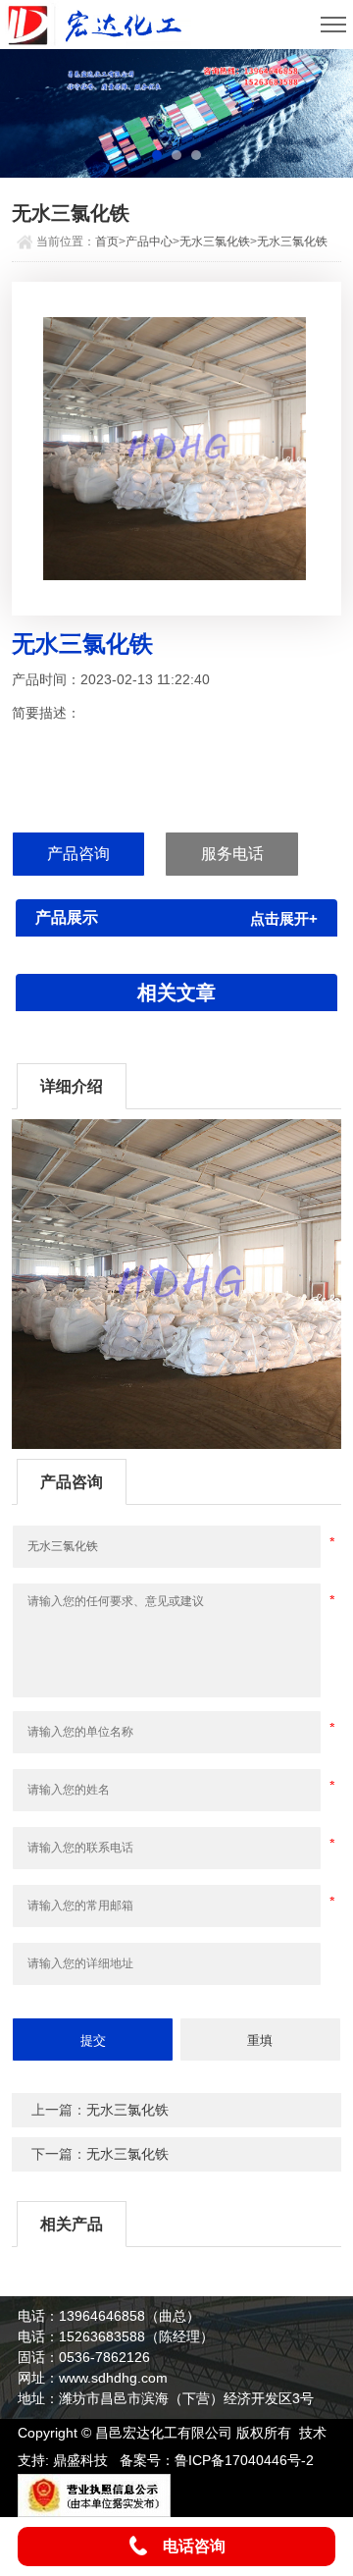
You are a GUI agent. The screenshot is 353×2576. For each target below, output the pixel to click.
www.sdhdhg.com (113, 2378)
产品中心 (149, 241)
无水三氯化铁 (215, 241)
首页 (107, 241)
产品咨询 (78, 854)
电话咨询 (194, 2546)
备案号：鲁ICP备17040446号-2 (217, 2460)
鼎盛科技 (80, 2460)
